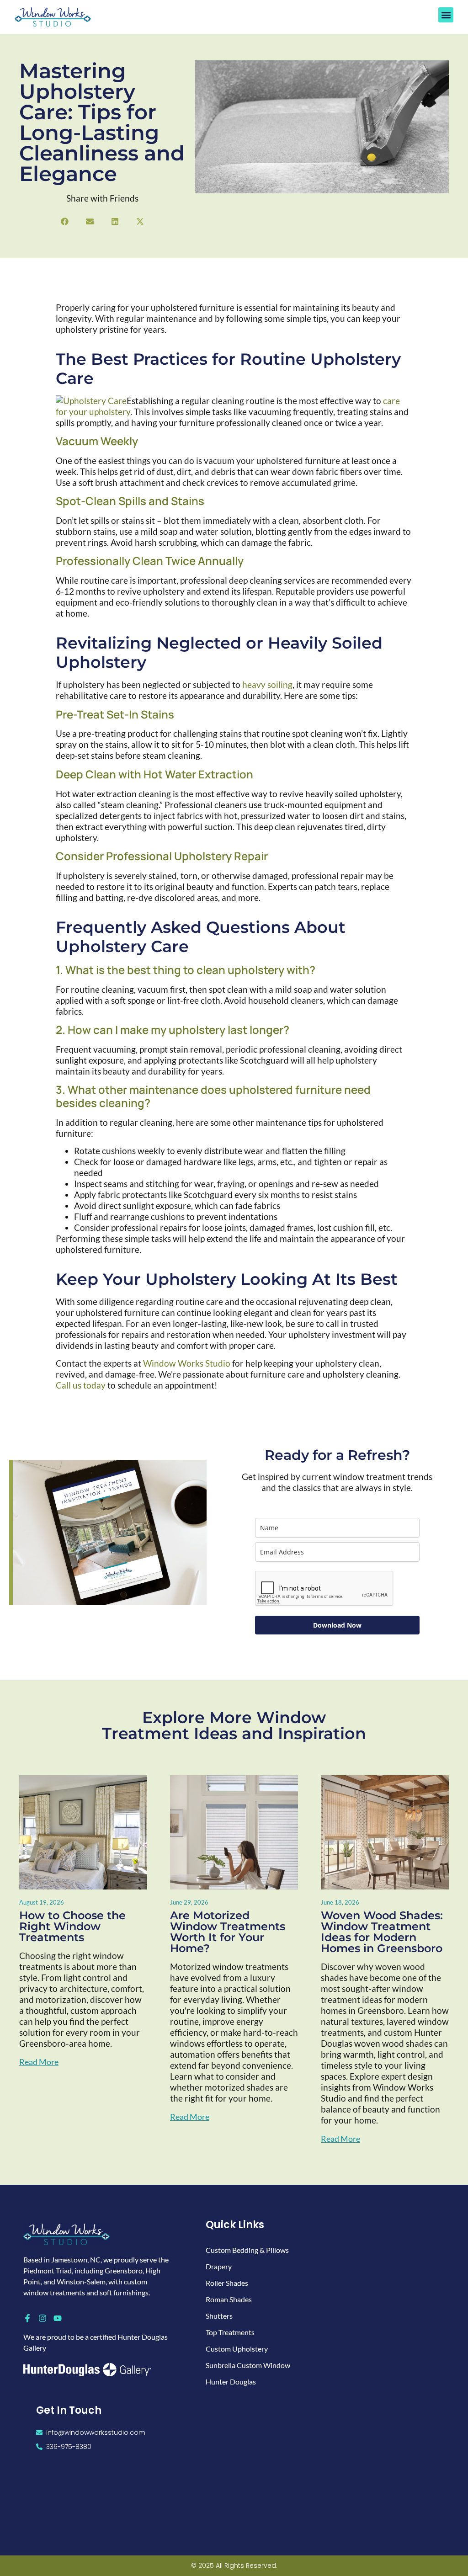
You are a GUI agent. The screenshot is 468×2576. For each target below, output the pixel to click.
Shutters (219, 2316)
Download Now (337, 1625)
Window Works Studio (187, 1363)
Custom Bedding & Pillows (247, 2250)
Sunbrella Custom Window (248, 2365)
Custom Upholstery (237, 2349)
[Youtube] (58, 2318)
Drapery (219, 2266)
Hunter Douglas (231, 2382)
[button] (446, 15)
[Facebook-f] (27, 2318)
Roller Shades (227, 2283)
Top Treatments (230, 2332)
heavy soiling (267, 684)
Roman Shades (229, 2299)
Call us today (81, 1385)
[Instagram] (43, 2318)
